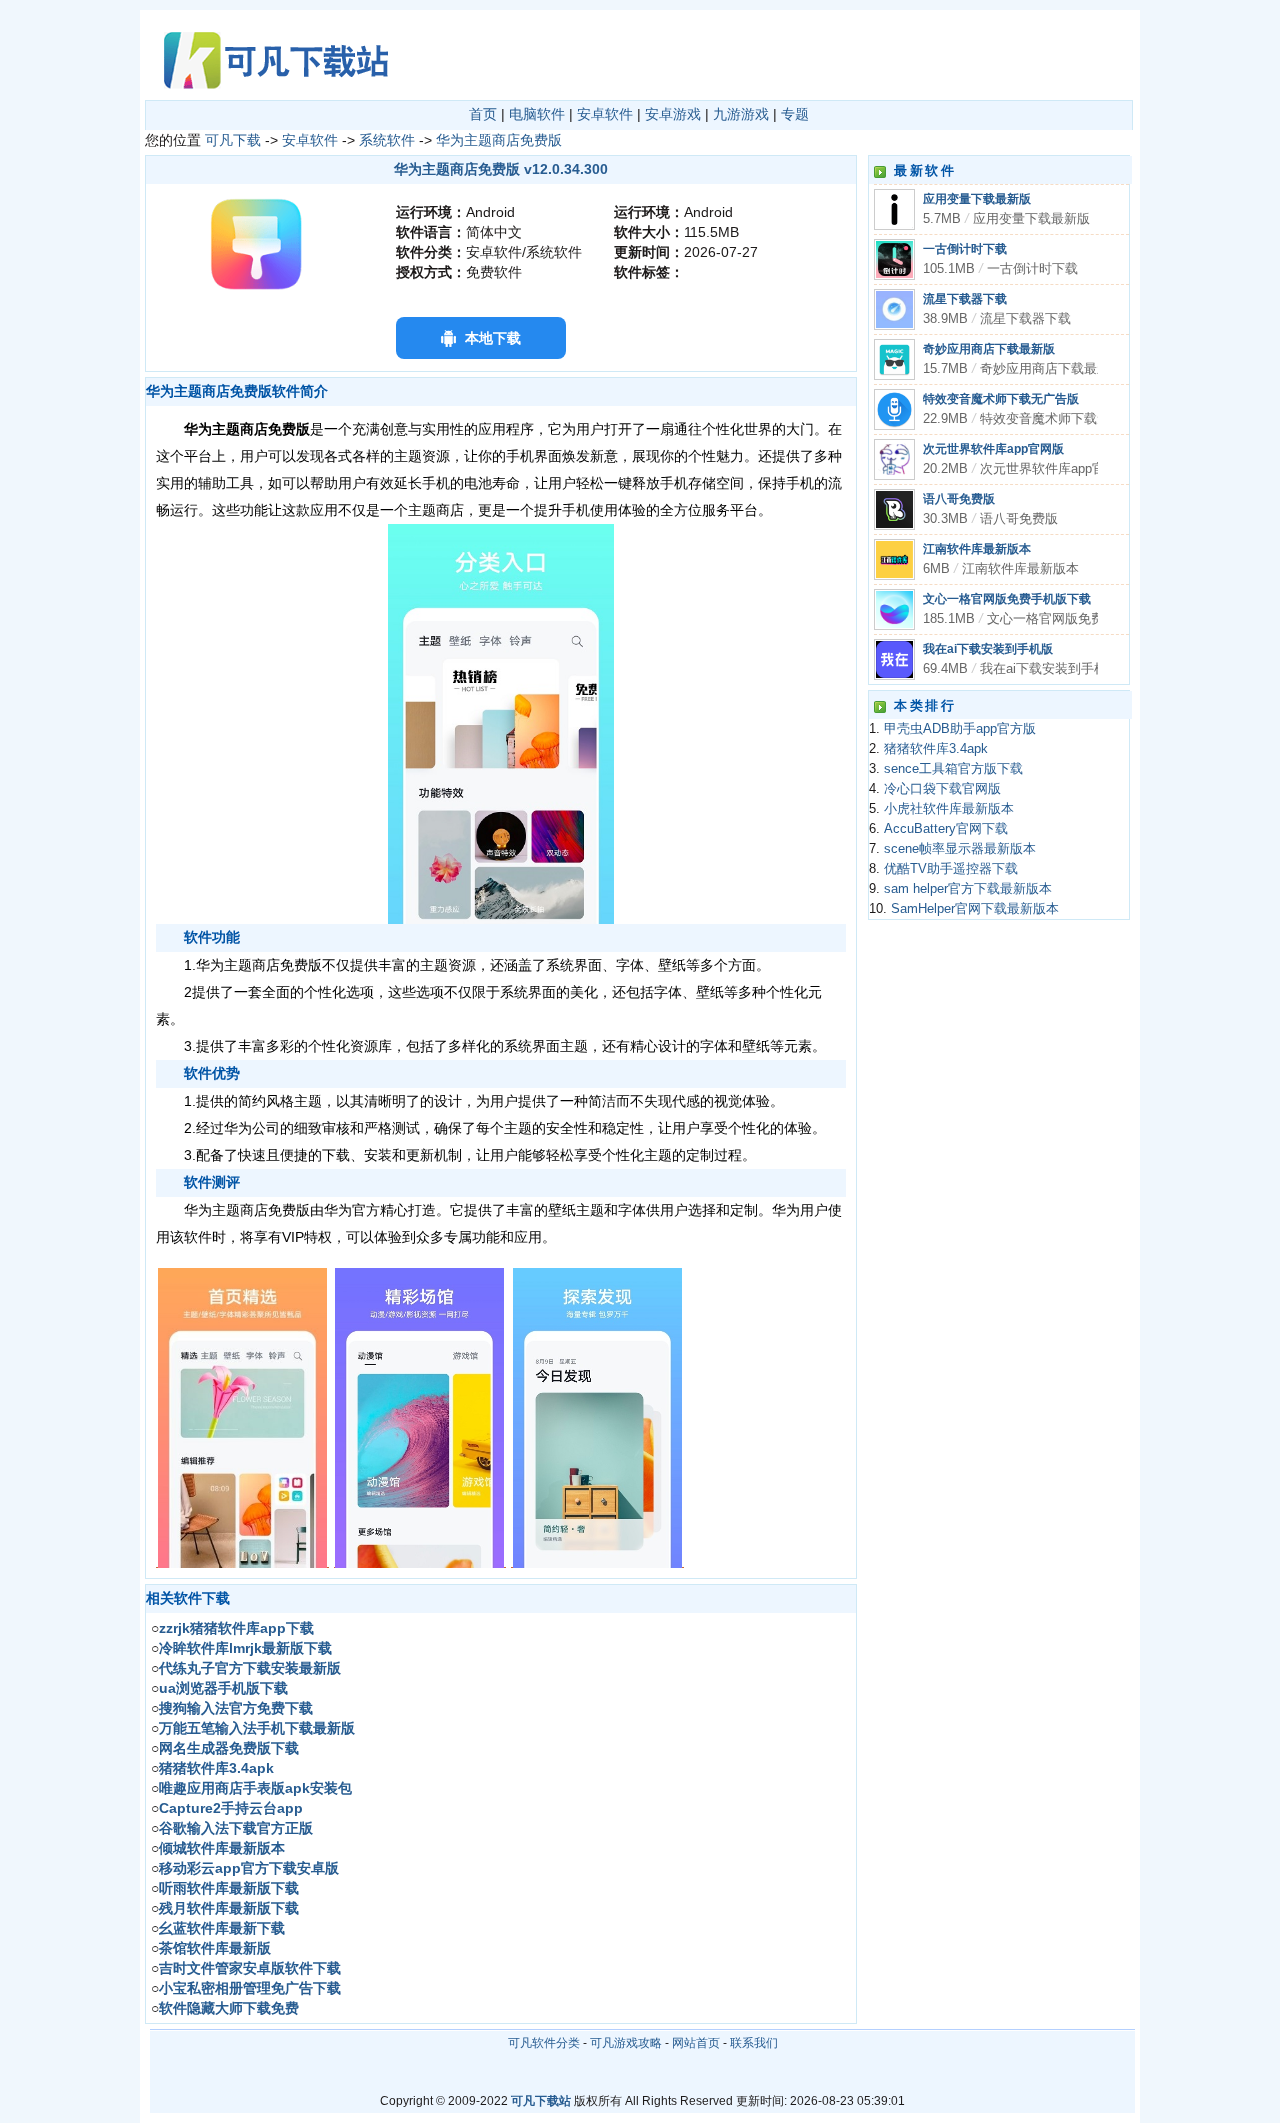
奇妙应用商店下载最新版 (989, 349)
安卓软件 (605, 114)
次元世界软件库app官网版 (993, 449)
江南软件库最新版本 (977, 549)
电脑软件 (537, 114)
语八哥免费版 (959, 499)
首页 (483, 114)
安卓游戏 (673, 114)
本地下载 (493, 338)
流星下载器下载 (965, 299)
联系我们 (754, 2043)
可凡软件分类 (544, 2043)
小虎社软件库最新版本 (949, 809)
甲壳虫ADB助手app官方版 (960, 729)
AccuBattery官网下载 (946, 829)
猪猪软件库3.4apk (936, 749)
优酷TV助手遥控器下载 (951, 869)
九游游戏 (741, 114)
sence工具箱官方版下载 (953, 769)
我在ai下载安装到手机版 (988, 649)
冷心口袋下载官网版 (942, 789)
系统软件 (387, 140)
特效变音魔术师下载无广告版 (1001, 399)
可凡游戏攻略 (626, 2043)
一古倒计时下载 (965, 249)
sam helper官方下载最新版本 (968, 889)
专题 (795, 114)
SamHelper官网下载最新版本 (975, 909)
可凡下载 (233, 140)
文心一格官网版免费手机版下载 (1007, 599)
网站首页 (696, 2043)
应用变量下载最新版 (977, 199)
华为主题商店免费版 (499, 140)
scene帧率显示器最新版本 (960, 849)
